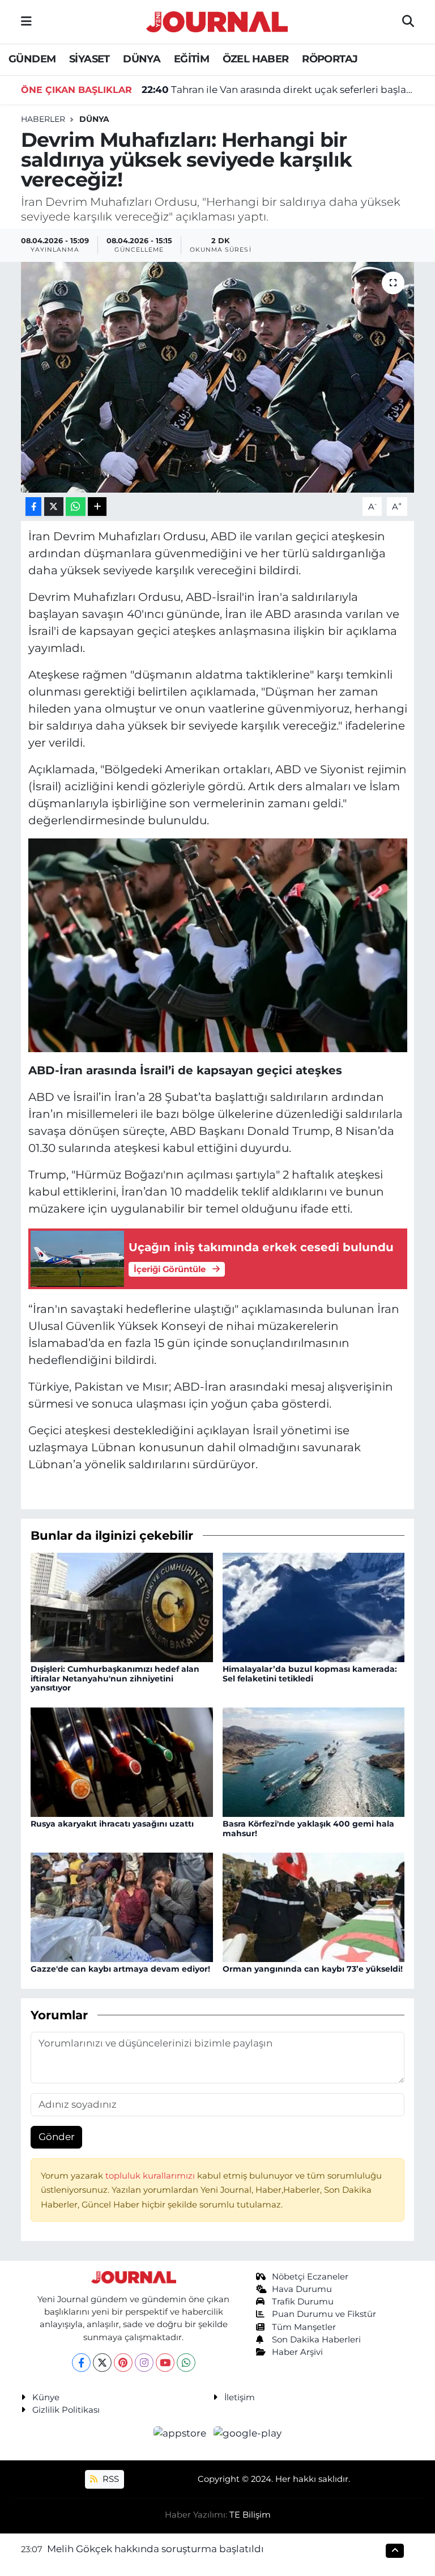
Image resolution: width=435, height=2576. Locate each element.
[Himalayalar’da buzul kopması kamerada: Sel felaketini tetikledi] (314, 1606)
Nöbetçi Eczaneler (310, 2277)
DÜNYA (142, 59)
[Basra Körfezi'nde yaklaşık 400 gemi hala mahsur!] (314, 1761)
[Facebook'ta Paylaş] (33, 507)
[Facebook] (81, 2363)
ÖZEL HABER (256, 59)
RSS (110, 2479)
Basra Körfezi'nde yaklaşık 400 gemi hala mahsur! (308, 1829)
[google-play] (248, 2433)
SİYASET (89, 59)
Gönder (57, 2137)
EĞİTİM (191, 59)
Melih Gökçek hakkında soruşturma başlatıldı (155, 2549)
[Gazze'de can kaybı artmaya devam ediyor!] (122, 1906)
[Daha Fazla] (97, 507)
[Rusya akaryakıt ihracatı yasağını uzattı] (122, 1761)
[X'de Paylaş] (54, 507)
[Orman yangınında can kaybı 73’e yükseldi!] (314, 1906)
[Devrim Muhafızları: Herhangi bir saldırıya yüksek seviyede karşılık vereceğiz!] (218, 377)
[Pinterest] (123, 2363)
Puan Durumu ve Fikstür (324, 2314)
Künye (46, 2397)
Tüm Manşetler (304, 2327)
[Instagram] (144, 2363)
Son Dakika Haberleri (316, 2340)
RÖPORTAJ (330, 59)
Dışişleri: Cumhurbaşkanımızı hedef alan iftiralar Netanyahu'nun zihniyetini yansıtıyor (115, 1679)
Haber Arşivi (297, 2352)
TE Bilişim (250, 2515)
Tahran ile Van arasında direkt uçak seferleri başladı (278, 90)
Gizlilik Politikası (66, 2410)
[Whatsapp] (186, 2363)
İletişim (240, 2397)
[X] (102, 2363)
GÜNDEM (32, 59)
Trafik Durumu (303, 2302)
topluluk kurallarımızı (151, 2176)
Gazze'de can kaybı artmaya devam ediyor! (120, 1969)
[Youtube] (165, 2363)
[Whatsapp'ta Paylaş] (76, 507)
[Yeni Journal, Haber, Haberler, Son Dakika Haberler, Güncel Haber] (217, 20)
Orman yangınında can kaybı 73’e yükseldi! (313, 1969)
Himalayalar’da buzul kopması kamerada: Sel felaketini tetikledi (310, 1674)
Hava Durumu (302, 2289)
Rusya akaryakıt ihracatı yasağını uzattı (112, 1824)
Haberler (43, 119)
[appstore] (181, 2433)
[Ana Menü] (26, 22)
